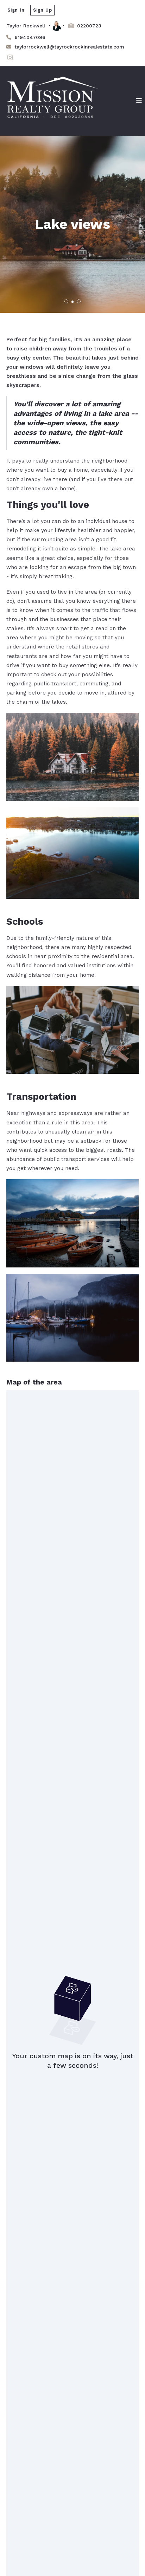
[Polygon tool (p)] (20, 1403)
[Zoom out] (130, 1409)
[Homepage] (52, 101)
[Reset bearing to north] (130, 1419)
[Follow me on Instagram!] (10, 58)
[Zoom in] (130, 1399)
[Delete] (20, 1461)
